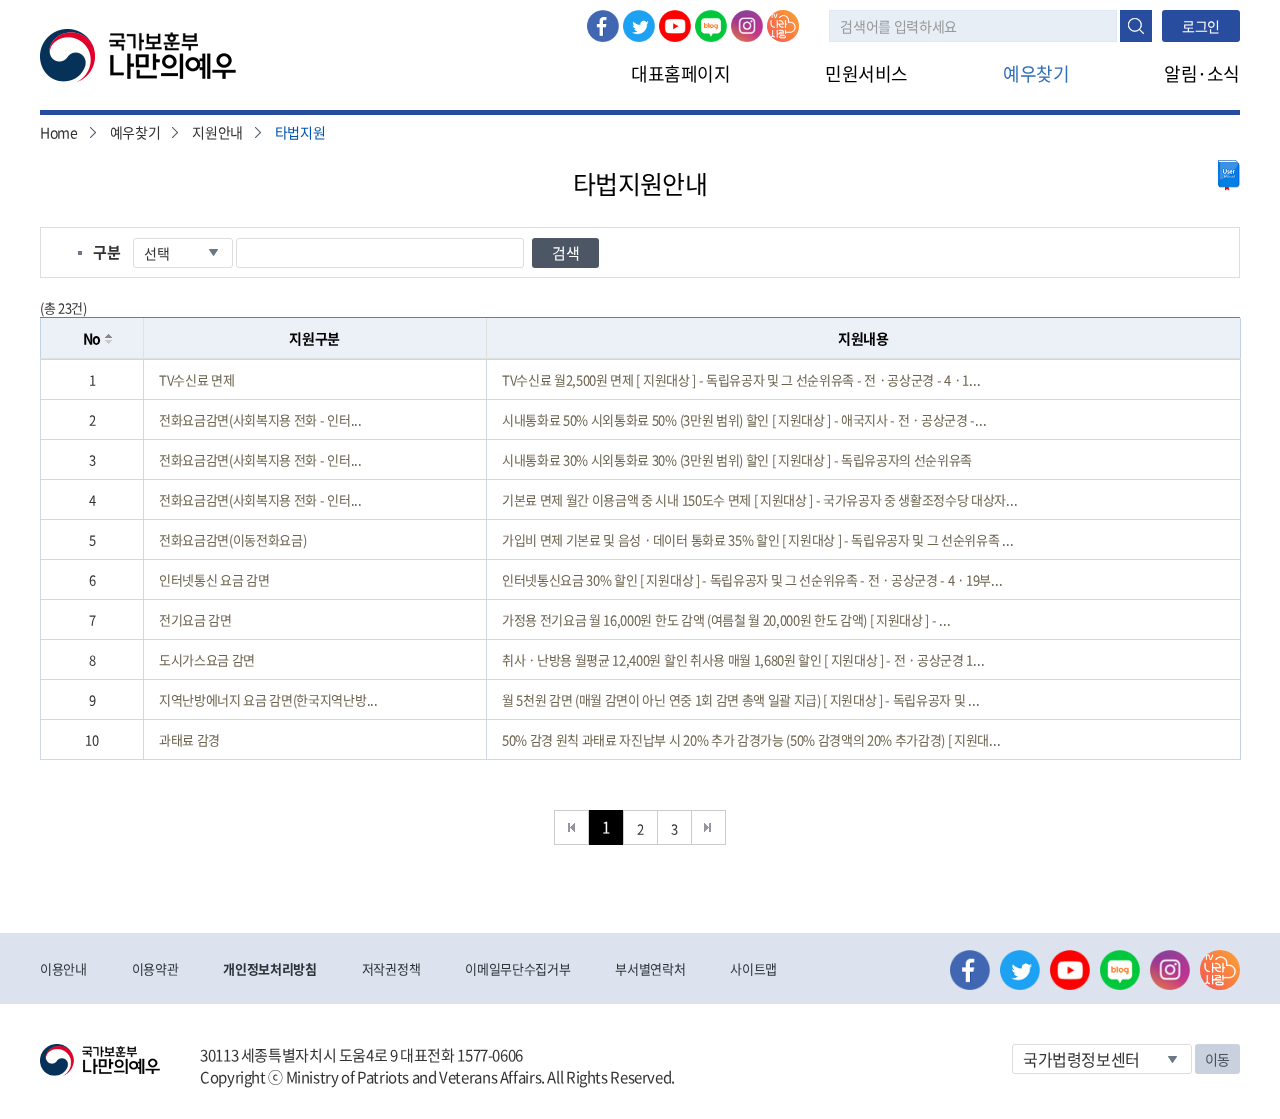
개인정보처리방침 (269, 968)
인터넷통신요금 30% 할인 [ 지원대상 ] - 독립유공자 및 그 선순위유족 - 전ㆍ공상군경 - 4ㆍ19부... (752, 579)
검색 (1136, 26)
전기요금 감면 (195, 619)
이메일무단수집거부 (517, 968)
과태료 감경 (189, 739)
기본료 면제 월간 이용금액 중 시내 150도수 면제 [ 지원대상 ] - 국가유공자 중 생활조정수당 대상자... (759, 499)
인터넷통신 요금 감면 (214, 579)
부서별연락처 (650, 968)
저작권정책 (391, 968)
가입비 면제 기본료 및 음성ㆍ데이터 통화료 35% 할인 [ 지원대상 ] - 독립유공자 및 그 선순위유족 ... (757, 539)
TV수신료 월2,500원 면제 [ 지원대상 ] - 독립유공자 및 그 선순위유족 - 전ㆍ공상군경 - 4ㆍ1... (741, 379)
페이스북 (603, 26)
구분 (106, 252)
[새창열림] (1229, 175)
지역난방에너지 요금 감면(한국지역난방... (268, 699)
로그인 (1201, 26)
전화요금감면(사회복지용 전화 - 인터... (260, 419)
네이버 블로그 (711, 26)
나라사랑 (783, 26)
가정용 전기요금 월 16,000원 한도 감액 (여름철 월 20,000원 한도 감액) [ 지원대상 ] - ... (726, 619)
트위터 (639, 26)
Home (59, 132)
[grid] (640, 559)
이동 (1217, 1059)
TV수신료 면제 (196, 379)
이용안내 (63, 968)
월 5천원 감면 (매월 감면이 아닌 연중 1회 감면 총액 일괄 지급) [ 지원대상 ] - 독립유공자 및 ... (740, 699)
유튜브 (675, 26)
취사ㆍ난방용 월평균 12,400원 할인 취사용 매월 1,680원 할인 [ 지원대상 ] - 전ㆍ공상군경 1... (743, 659)
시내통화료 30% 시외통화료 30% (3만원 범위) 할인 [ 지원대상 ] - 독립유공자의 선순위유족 (737, 459)
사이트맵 (753, 968)
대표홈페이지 (680, 73)
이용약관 (155, 968)
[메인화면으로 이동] (138, 54)
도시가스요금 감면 (207, 659)
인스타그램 (747, 26)
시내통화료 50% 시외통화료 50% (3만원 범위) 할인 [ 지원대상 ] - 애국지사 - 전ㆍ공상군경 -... (744, 419)
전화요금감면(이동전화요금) (232, 539)
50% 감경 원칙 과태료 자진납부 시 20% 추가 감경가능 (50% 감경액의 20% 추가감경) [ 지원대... (751, 739)
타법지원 (300, 132)
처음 (571, 827)
